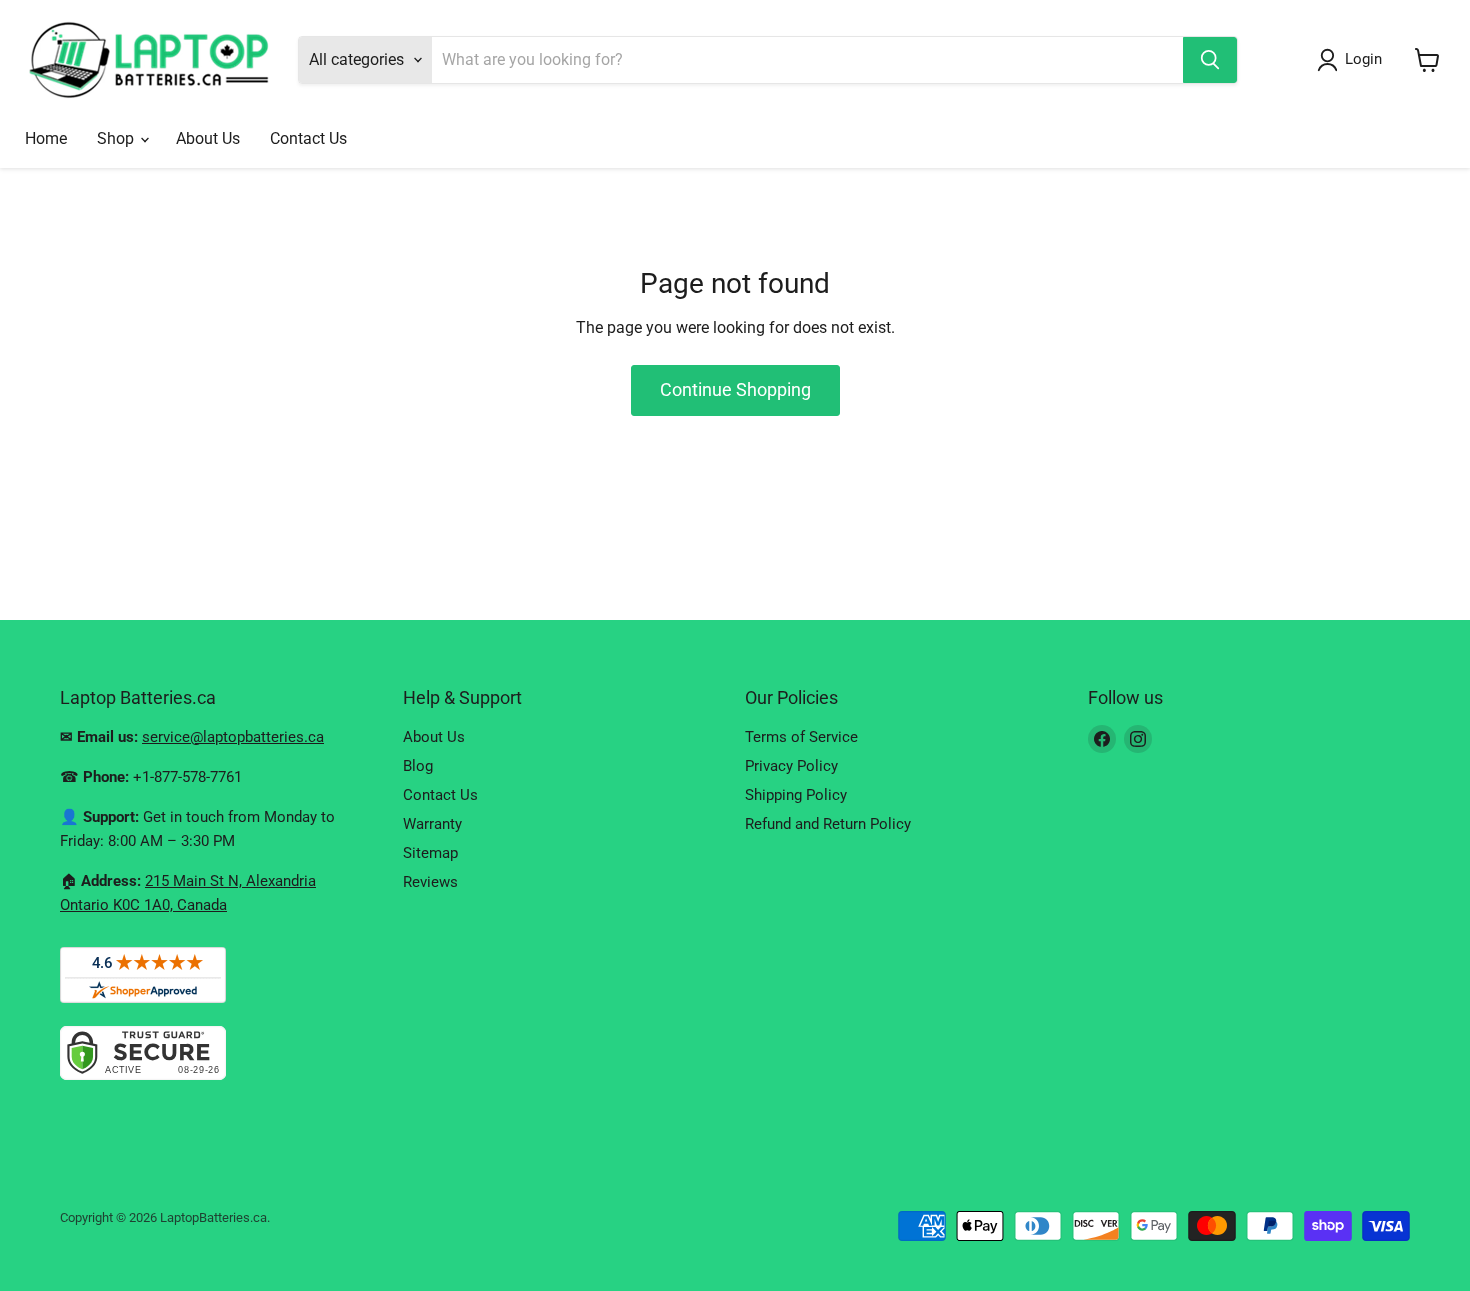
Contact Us (308, 138)
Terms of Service (801, 737)
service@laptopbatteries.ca (233, 737)
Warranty (432, 824)
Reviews (430, 882)
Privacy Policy (791, 766)
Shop (117, 138)
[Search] (1210, 60)
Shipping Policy (796, 795)
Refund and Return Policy (828, 824)
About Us (208, 138)
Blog (418, 766)
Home (46, 138)
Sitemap (430, 853)
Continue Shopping (735, 389)
